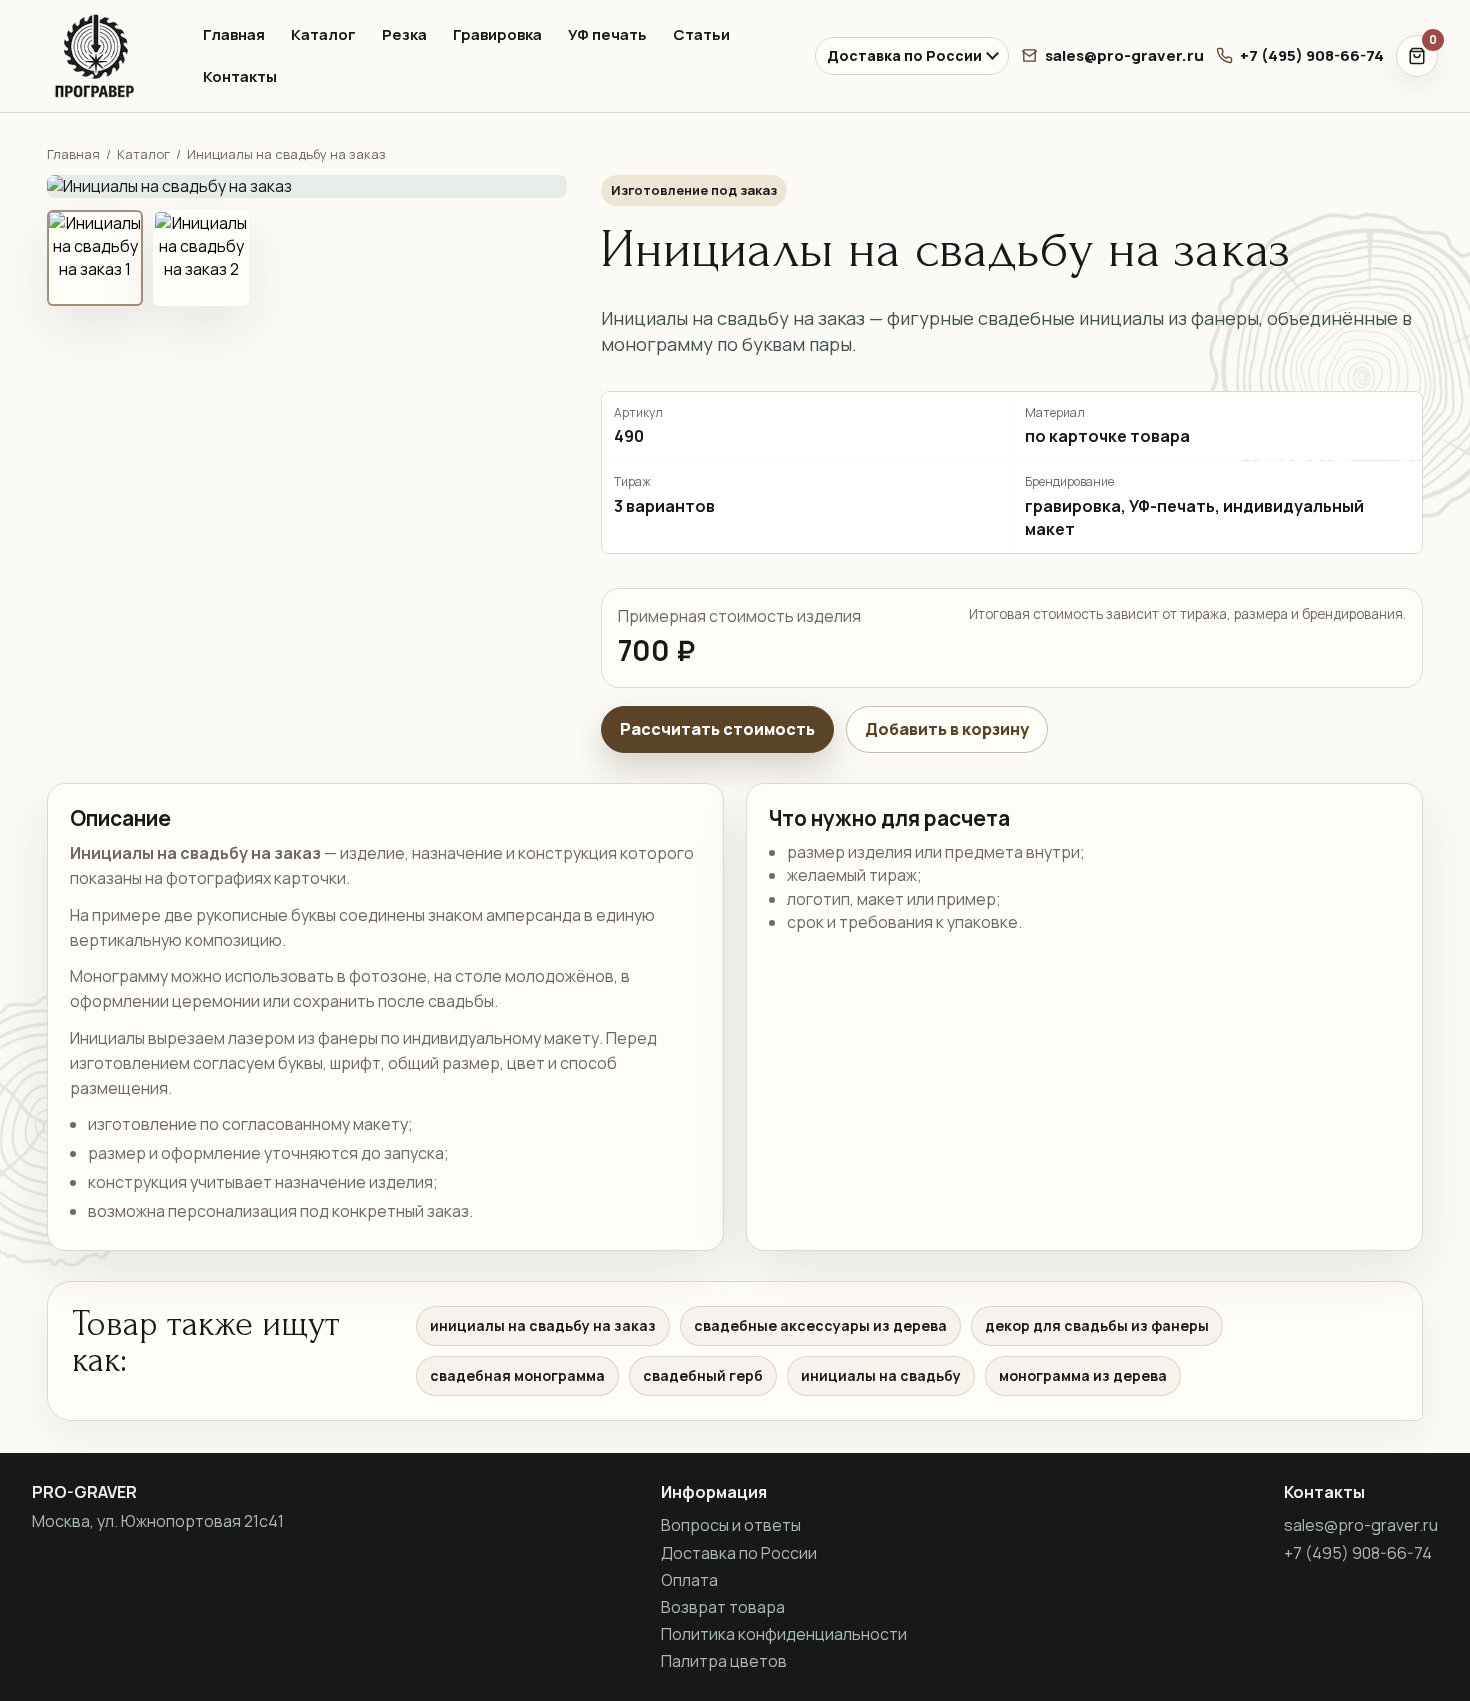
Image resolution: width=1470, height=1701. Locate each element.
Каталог (323, 34)
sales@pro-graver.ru (1124, 55)
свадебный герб (703, 1375)
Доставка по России (904, 55)
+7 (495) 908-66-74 (1312, 55)
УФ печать (607, 34)
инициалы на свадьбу (881, 1375)
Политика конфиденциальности (784, 1634)
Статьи (701, 34)
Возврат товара (723, 1607)
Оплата (689, 1580)
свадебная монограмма (517, 1375)
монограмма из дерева (1083, 1375)
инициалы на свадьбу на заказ (543, 1325)
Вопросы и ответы (731, 1525)
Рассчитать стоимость (717, 729)
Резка (404, 34)
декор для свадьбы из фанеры (1097, 1325)
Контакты (240, 76)
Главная (234, 34)
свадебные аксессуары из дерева (820, 1325)
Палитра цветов (724, 1661)
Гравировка (497, 34)
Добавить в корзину (947, 729)
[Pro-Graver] (100, 56)
